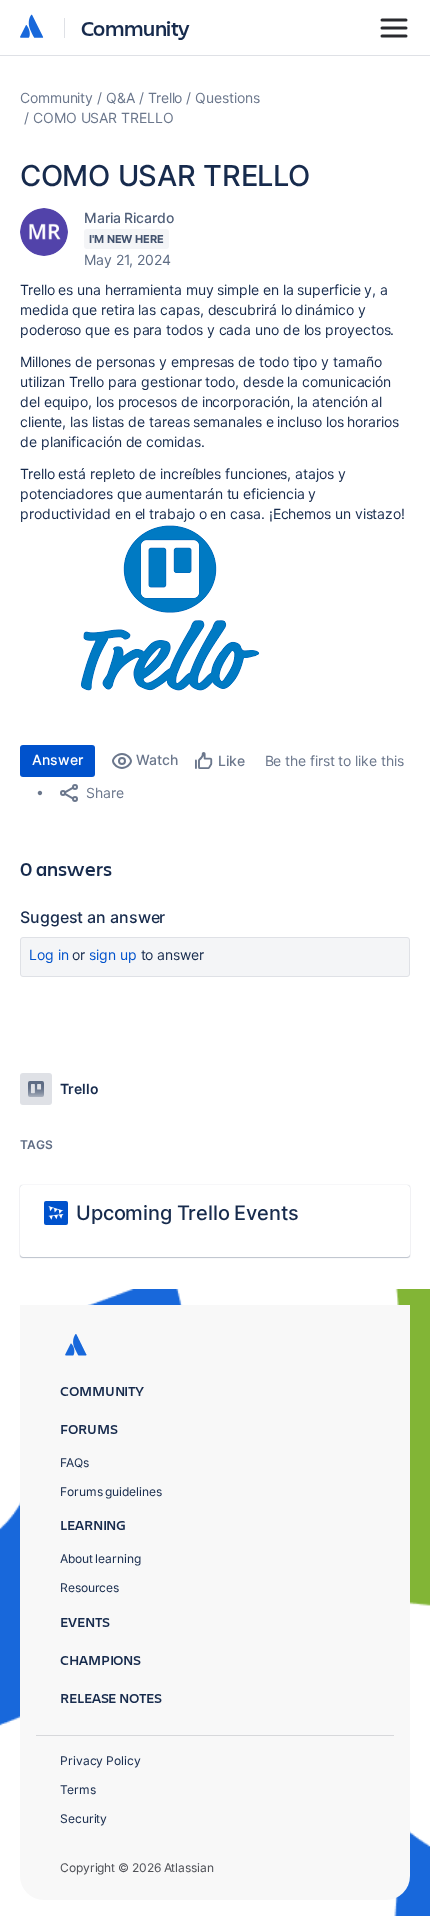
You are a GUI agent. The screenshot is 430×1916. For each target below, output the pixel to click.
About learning (100, 1558)
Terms (78, 1789)
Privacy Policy (100, 1760)
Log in (49, 954)
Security (83, 1818)
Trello (165, 97)
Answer (57, 759)
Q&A (120, 97)
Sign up (112, 954)
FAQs (74, 1462)
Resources (89, 1587)
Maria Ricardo (129, 217)
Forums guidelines (111, 1491)
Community (135, 27)
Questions (227, 97)
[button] (170, 608)
